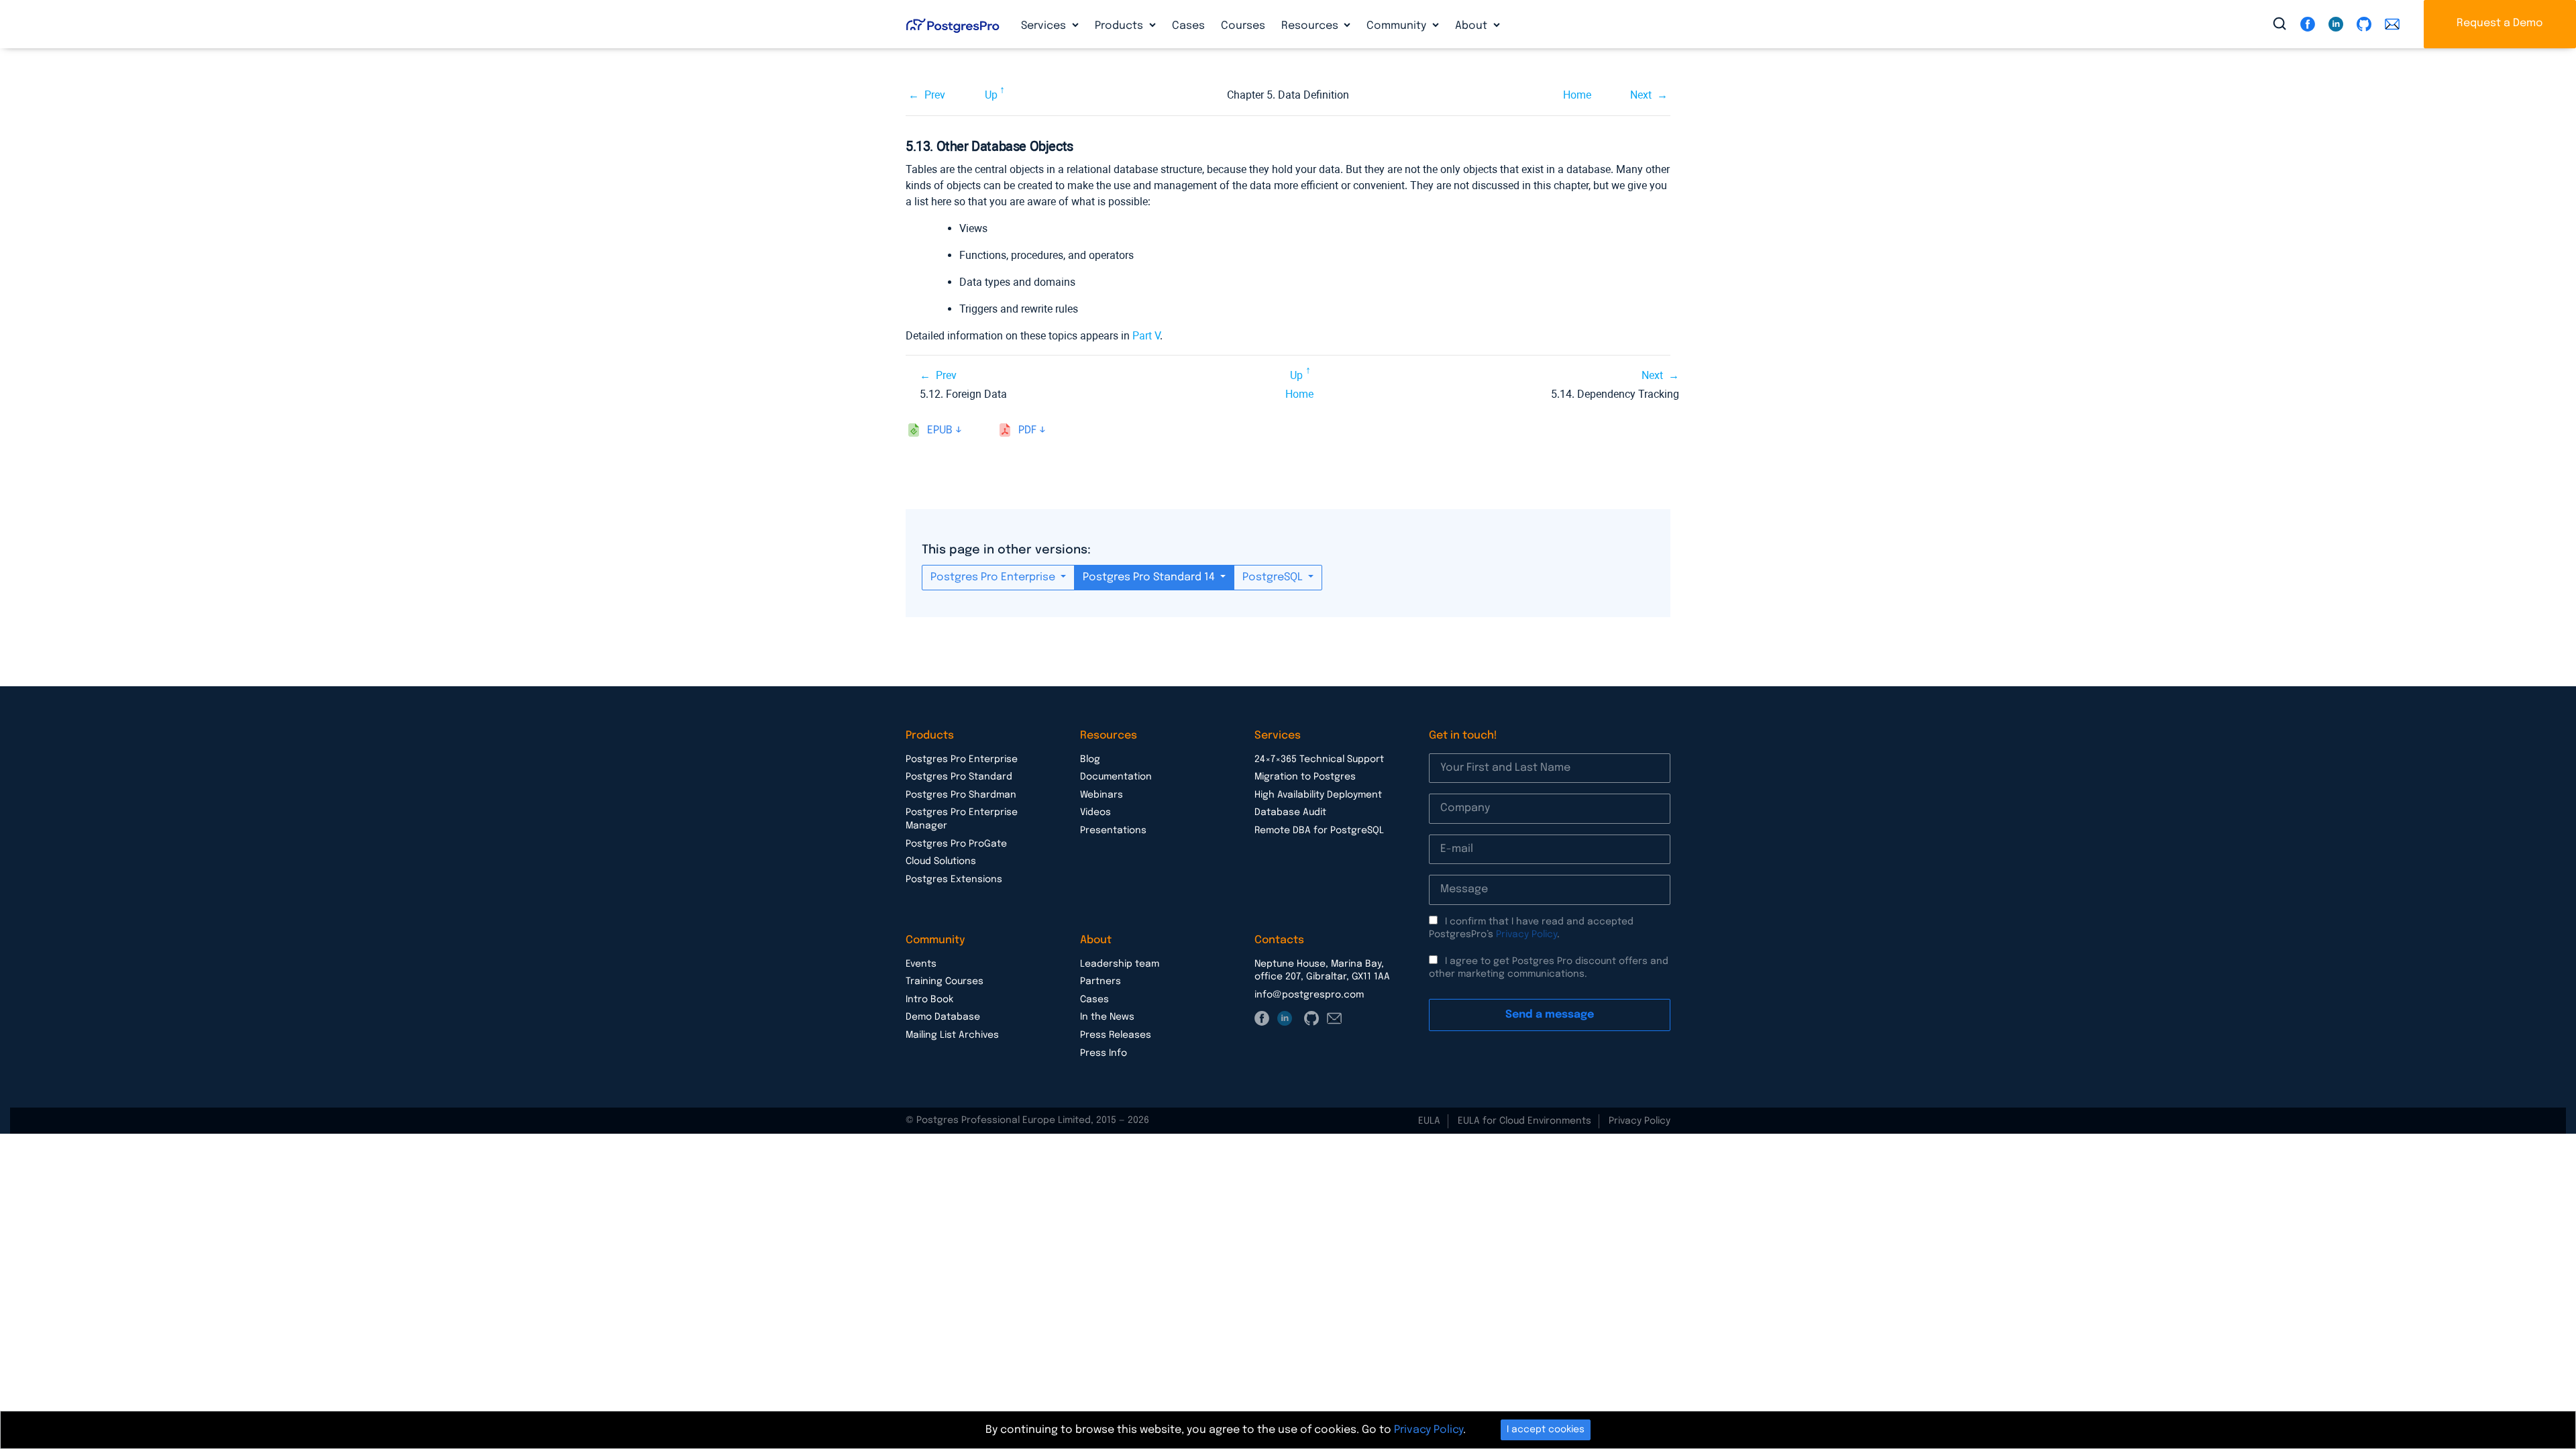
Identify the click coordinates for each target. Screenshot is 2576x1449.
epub (940, 430)
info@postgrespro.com (1309, 995)
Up (991, 95)
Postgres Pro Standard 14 (1150, 577)
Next (1641, 95)
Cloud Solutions (941, 861)
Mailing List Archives (952, 1035)
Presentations (1113, 830)
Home (1577, 95)
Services (1045, 26)
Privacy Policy (1526, 934)
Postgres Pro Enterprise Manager (962, 819)
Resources (1311, 26)
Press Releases (1116, 1035)
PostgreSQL (1274, 577)
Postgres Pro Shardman (961, 795)
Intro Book (929, 1000)
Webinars (1102, 795)
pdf (1027, 430)
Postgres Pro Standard (959, 777)
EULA (1429, 1121)
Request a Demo (2500, 23)
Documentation (1116, 777)
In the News (1107, 1017)
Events (921, 964)
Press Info (1104, 1053)
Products (1120, 26)
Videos (1095, 812)
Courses (1243, 26)
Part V (1146, 336)
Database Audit (1290, 812)
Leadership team (1120, 964)
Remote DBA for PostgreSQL (1319, 830)
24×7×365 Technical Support (1319, 759)
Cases (1188, 26)
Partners (1101, 981)
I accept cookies (1546, 1430)
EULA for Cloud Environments (1524, 1121)
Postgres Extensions (954, 879)
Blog (1090, 759)
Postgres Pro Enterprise (994, 577)
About (1472, 26)
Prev (935, 95)
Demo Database (943, 1017)
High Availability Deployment (1318, 795)
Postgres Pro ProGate (956, 844)
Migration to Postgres (1305, 777)
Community (1398, 26)
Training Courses (945, 981)
